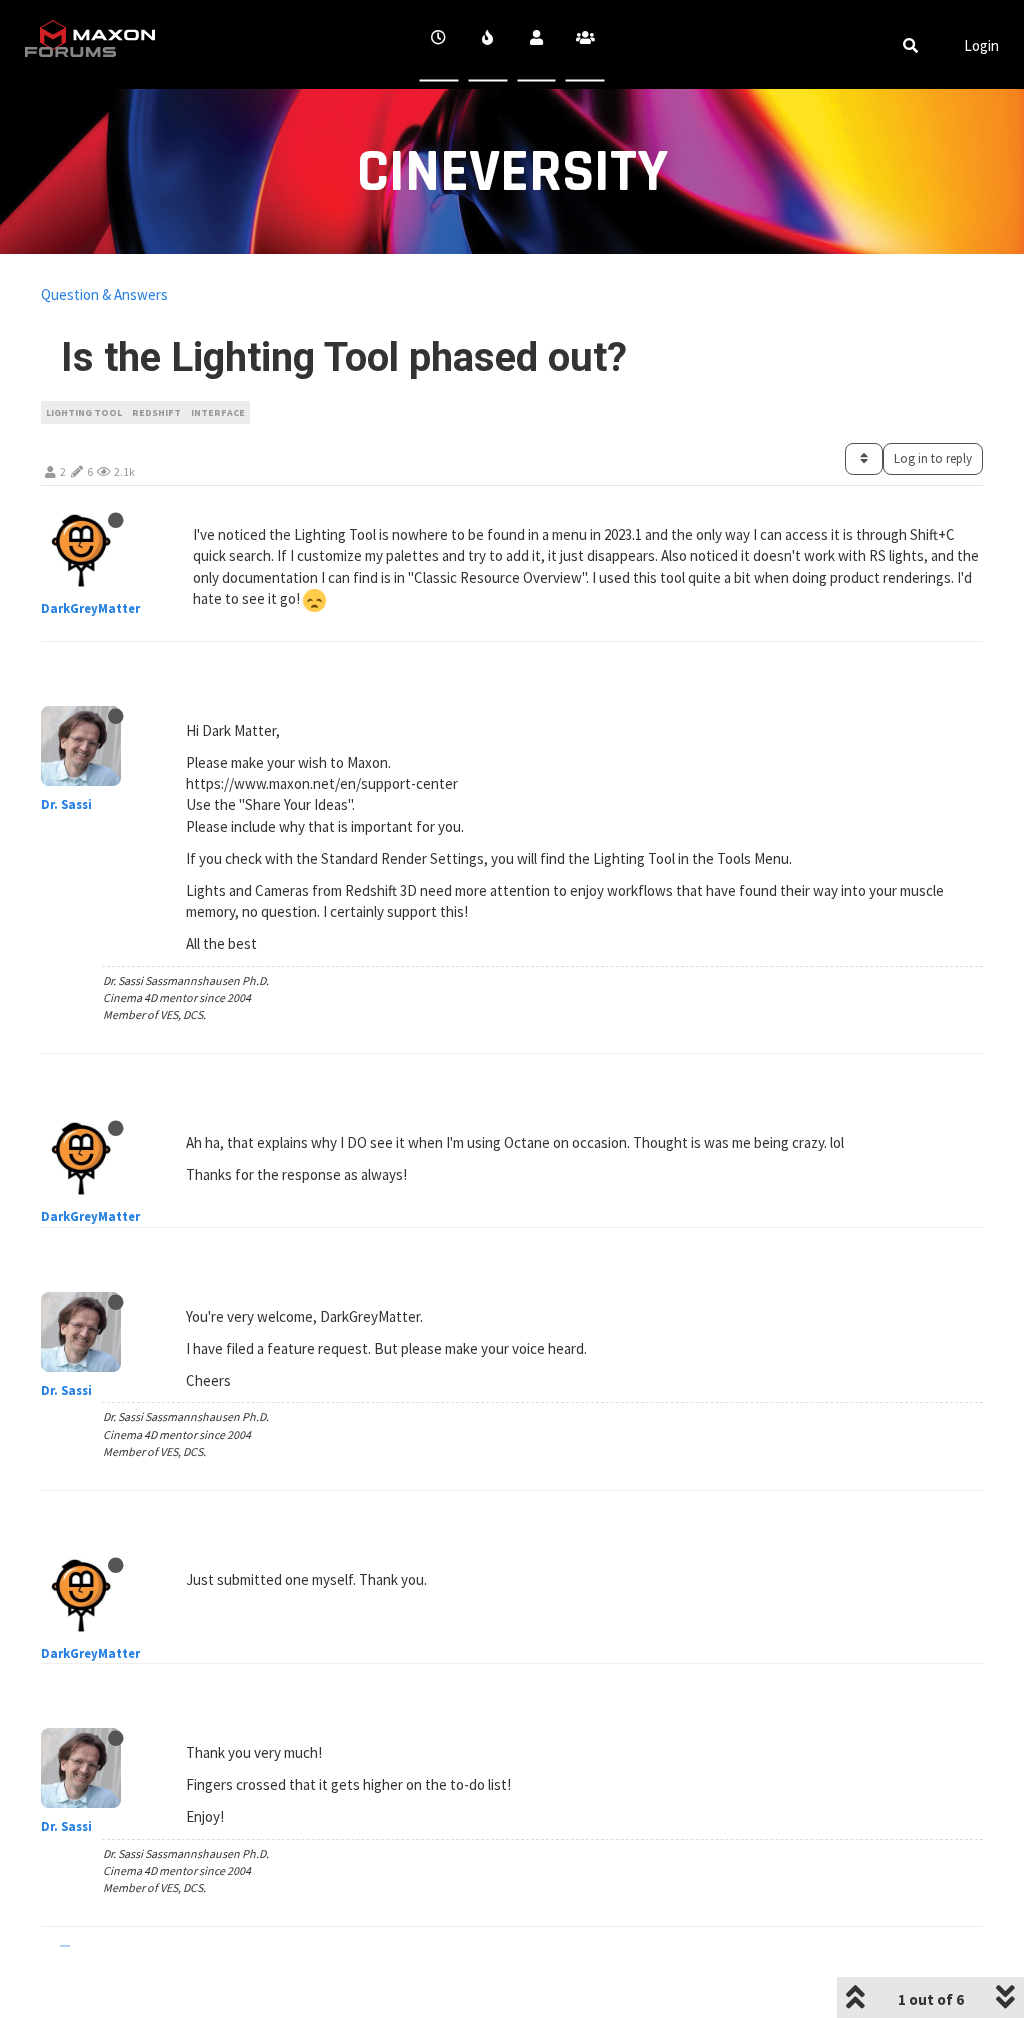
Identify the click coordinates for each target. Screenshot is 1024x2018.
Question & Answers (104, 294)
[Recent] (439, 44)
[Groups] (585, 44)
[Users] (536, 44)
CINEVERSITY (512, 172)
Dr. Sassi (66, 804)
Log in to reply (933, 458)
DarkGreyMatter (90, 608)
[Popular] (487, 44)
